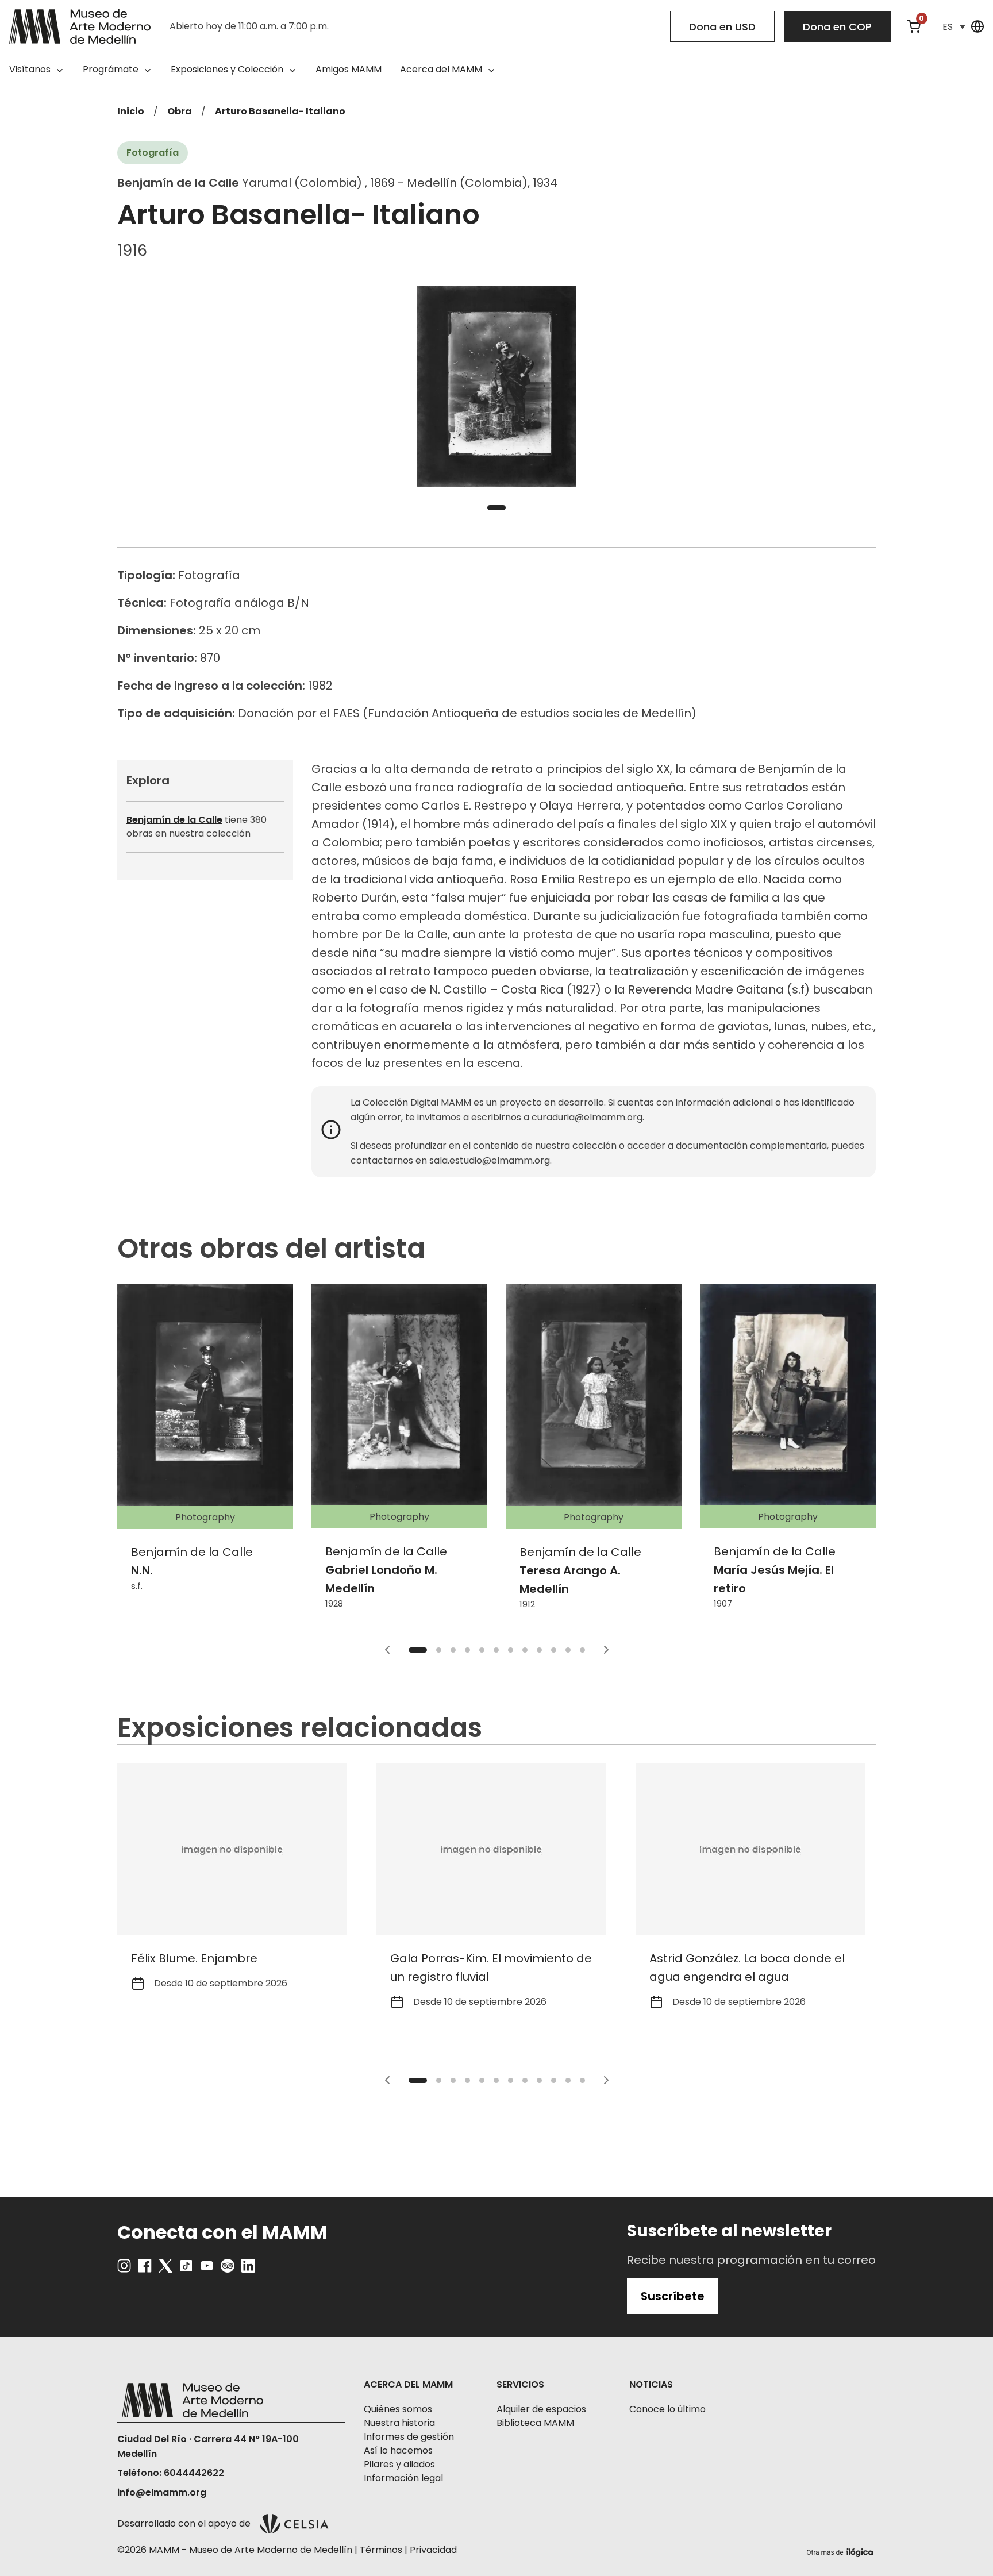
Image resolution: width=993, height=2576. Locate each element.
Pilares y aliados (399, 2464)
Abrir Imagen (496, 386)
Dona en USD (722, 27)
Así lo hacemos (398, 2450)
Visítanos (30, 69)
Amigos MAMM (349, 69)
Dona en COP (837, 27)
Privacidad (433, 2550)
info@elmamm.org (162, 2492)
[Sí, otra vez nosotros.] (841, 2550)
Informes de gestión (409, 2437)
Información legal (403, 2478)
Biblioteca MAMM (535, 2423)
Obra (180, 111)
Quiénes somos (398, 2409)
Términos (381, 2550)
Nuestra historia (399, 2423)
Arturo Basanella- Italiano (280, 111)
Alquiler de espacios (541, 2409)
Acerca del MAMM (441, 69)
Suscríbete (673, 2296)
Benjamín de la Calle (174, 820)
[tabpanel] (496, 386)
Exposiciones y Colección (227, 69)
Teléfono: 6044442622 (171, 2473)
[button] (954, 27)
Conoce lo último (667, 2409)
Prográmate (111, 69)
